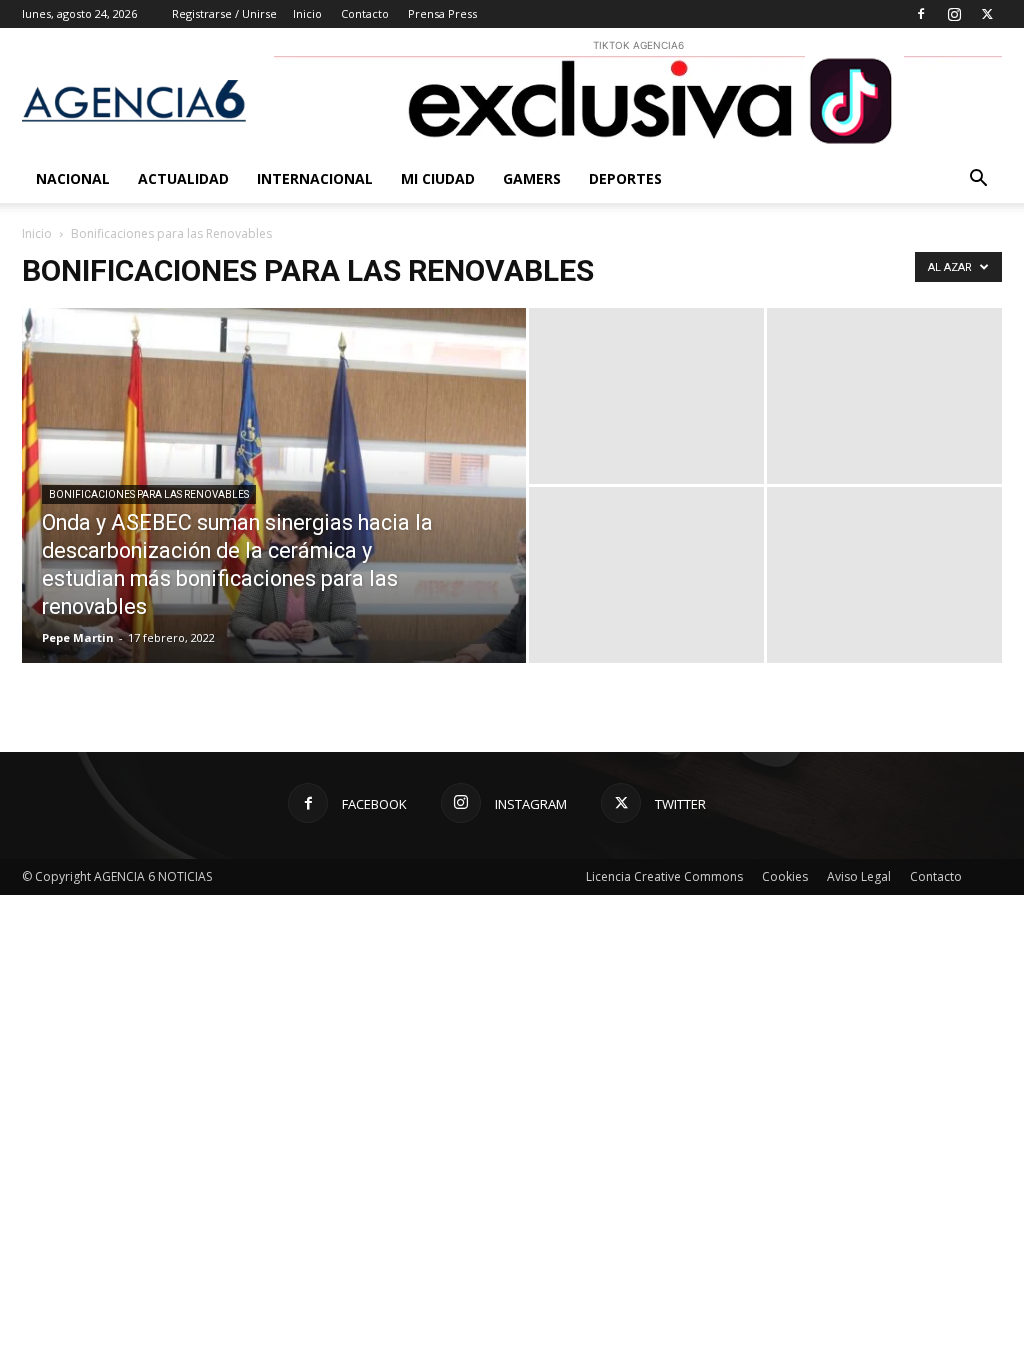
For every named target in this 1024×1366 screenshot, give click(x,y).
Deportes (625, 178)
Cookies (785, 876)
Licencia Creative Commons (664, 876)
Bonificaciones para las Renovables (149, 494)
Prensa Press (442, 13)
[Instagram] (954, 14)
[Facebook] (921, 14)
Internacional (315, 178)
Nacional (73, 178)
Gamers (532, 178)
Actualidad (183, 178)
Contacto (365, 13)
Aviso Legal (859, 876)
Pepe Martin (78, 637)
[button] (978, 180)
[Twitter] (987, 14)
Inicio (307, 13)
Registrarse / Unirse (224, 13)
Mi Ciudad (438, 178)
